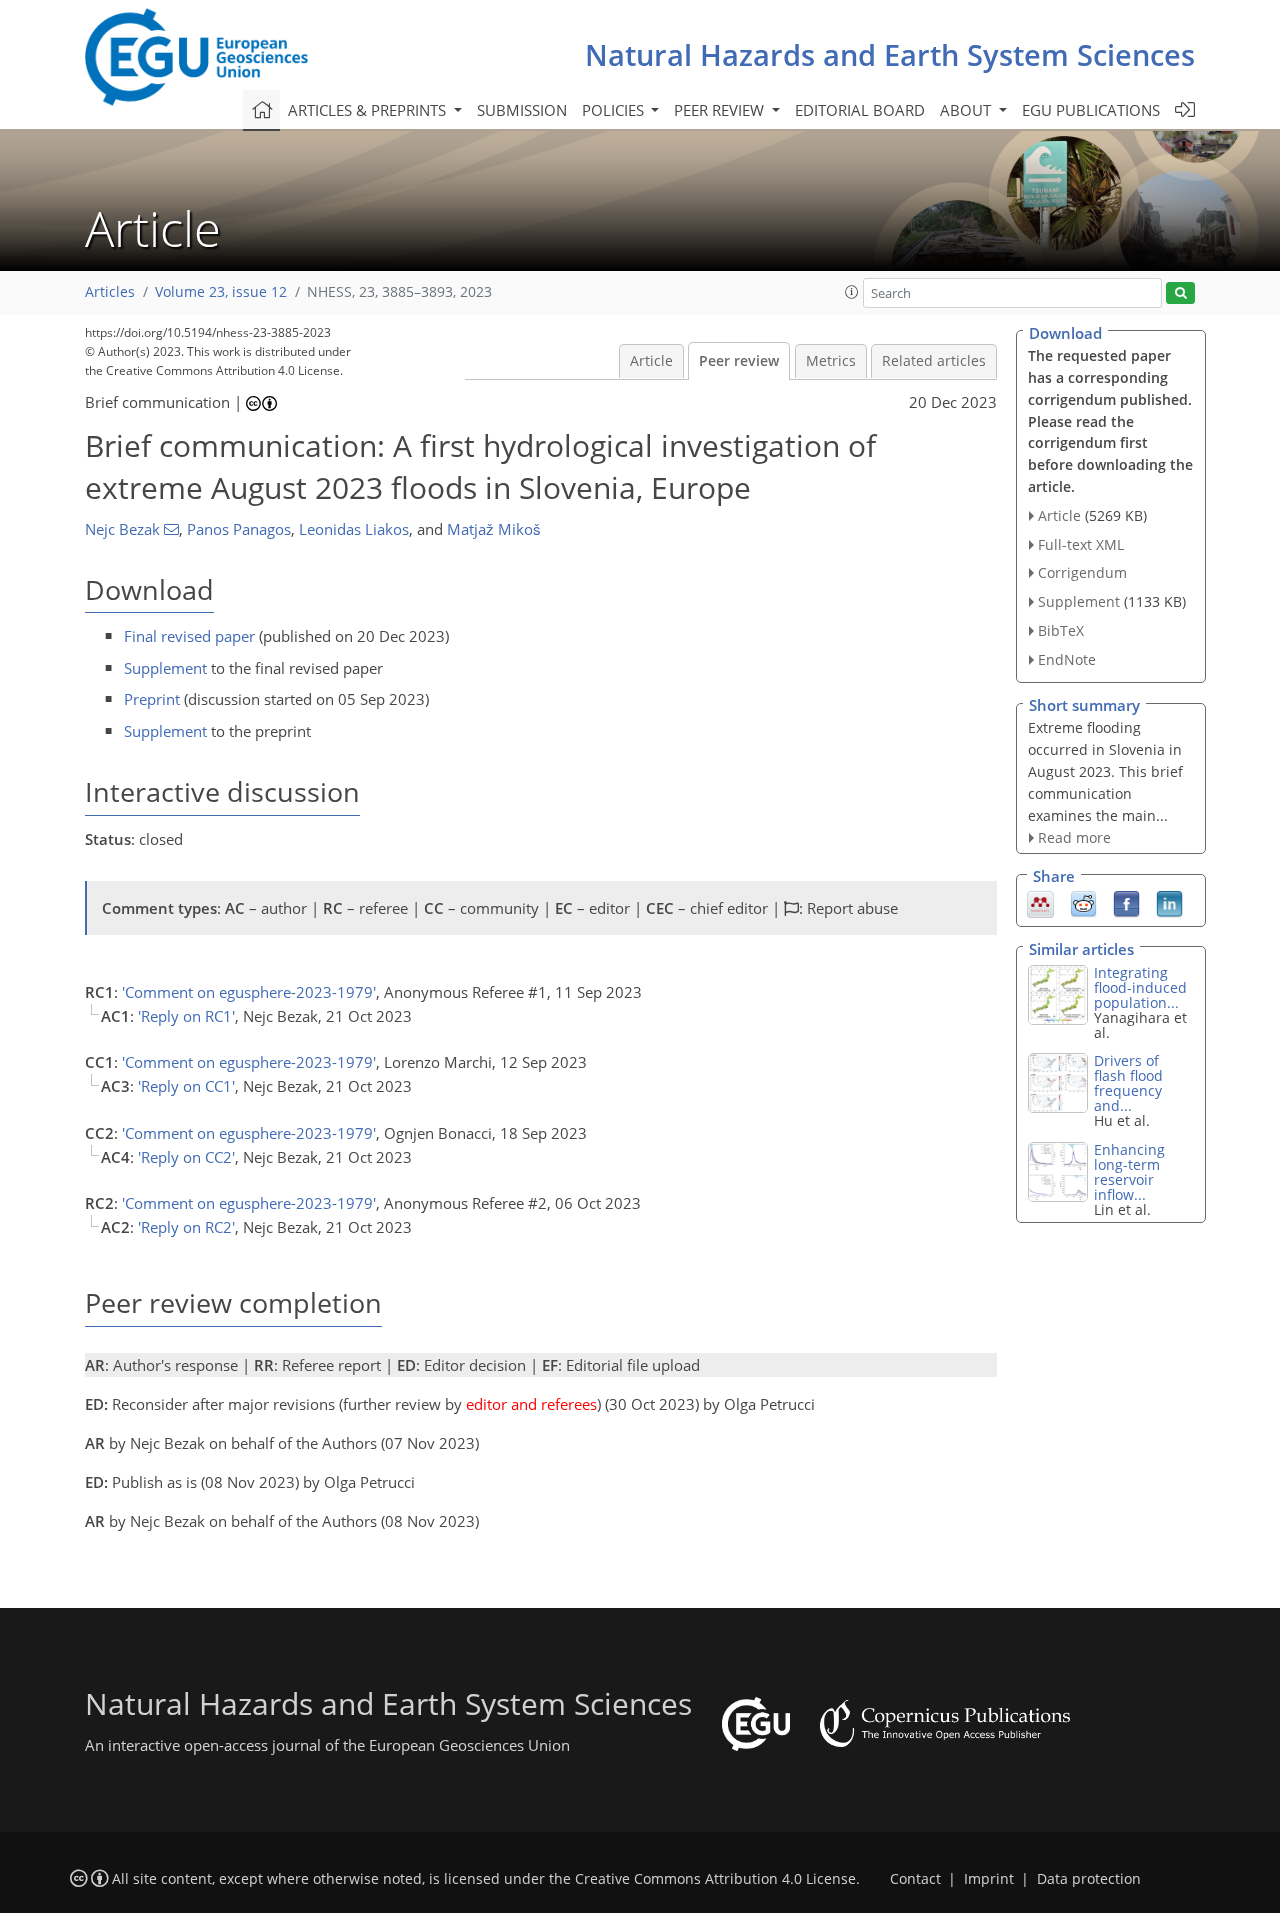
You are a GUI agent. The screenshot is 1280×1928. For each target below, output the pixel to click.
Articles (110, 292)
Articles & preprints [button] (369, 110)
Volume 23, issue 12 (221, 292)
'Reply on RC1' (186, 1016)
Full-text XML (1081, 544)
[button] (852, 292)
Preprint (152, 699)
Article (651, 361)
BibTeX (1061, 630)
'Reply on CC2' (186, 1157)
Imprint (989, 1879)
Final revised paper (189, 636)
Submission (522, 110)
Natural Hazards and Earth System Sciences (890, 54)
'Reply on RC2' (186, 1227)
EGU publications (1091, 110)
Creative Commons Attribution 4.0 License (715, 1879)
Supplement (165, 668)
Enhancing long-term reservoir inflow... (1129, 1172)
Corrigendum (1082, 572)
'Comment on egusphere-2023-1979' (249, 992)
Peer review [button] (721, 110)
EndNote (1067, 659)
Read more (1074, 837)
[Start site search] (1180, 293)
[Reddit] (1083, 902)
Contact (915, 1879)
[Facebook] (1126, 902)
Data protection (1089, 1879)
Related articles (934, 361)
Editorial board (860, 110)
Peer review (739, 361)
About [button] (967, 110)
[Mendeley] (1040, 902)
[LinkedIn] (1169, 902)
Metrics (831, 361)
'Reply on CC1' (186, 1086)
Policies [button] (615, 110)
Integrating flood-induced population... (1140, 987)
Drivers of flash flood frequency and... (1128, 1083)
